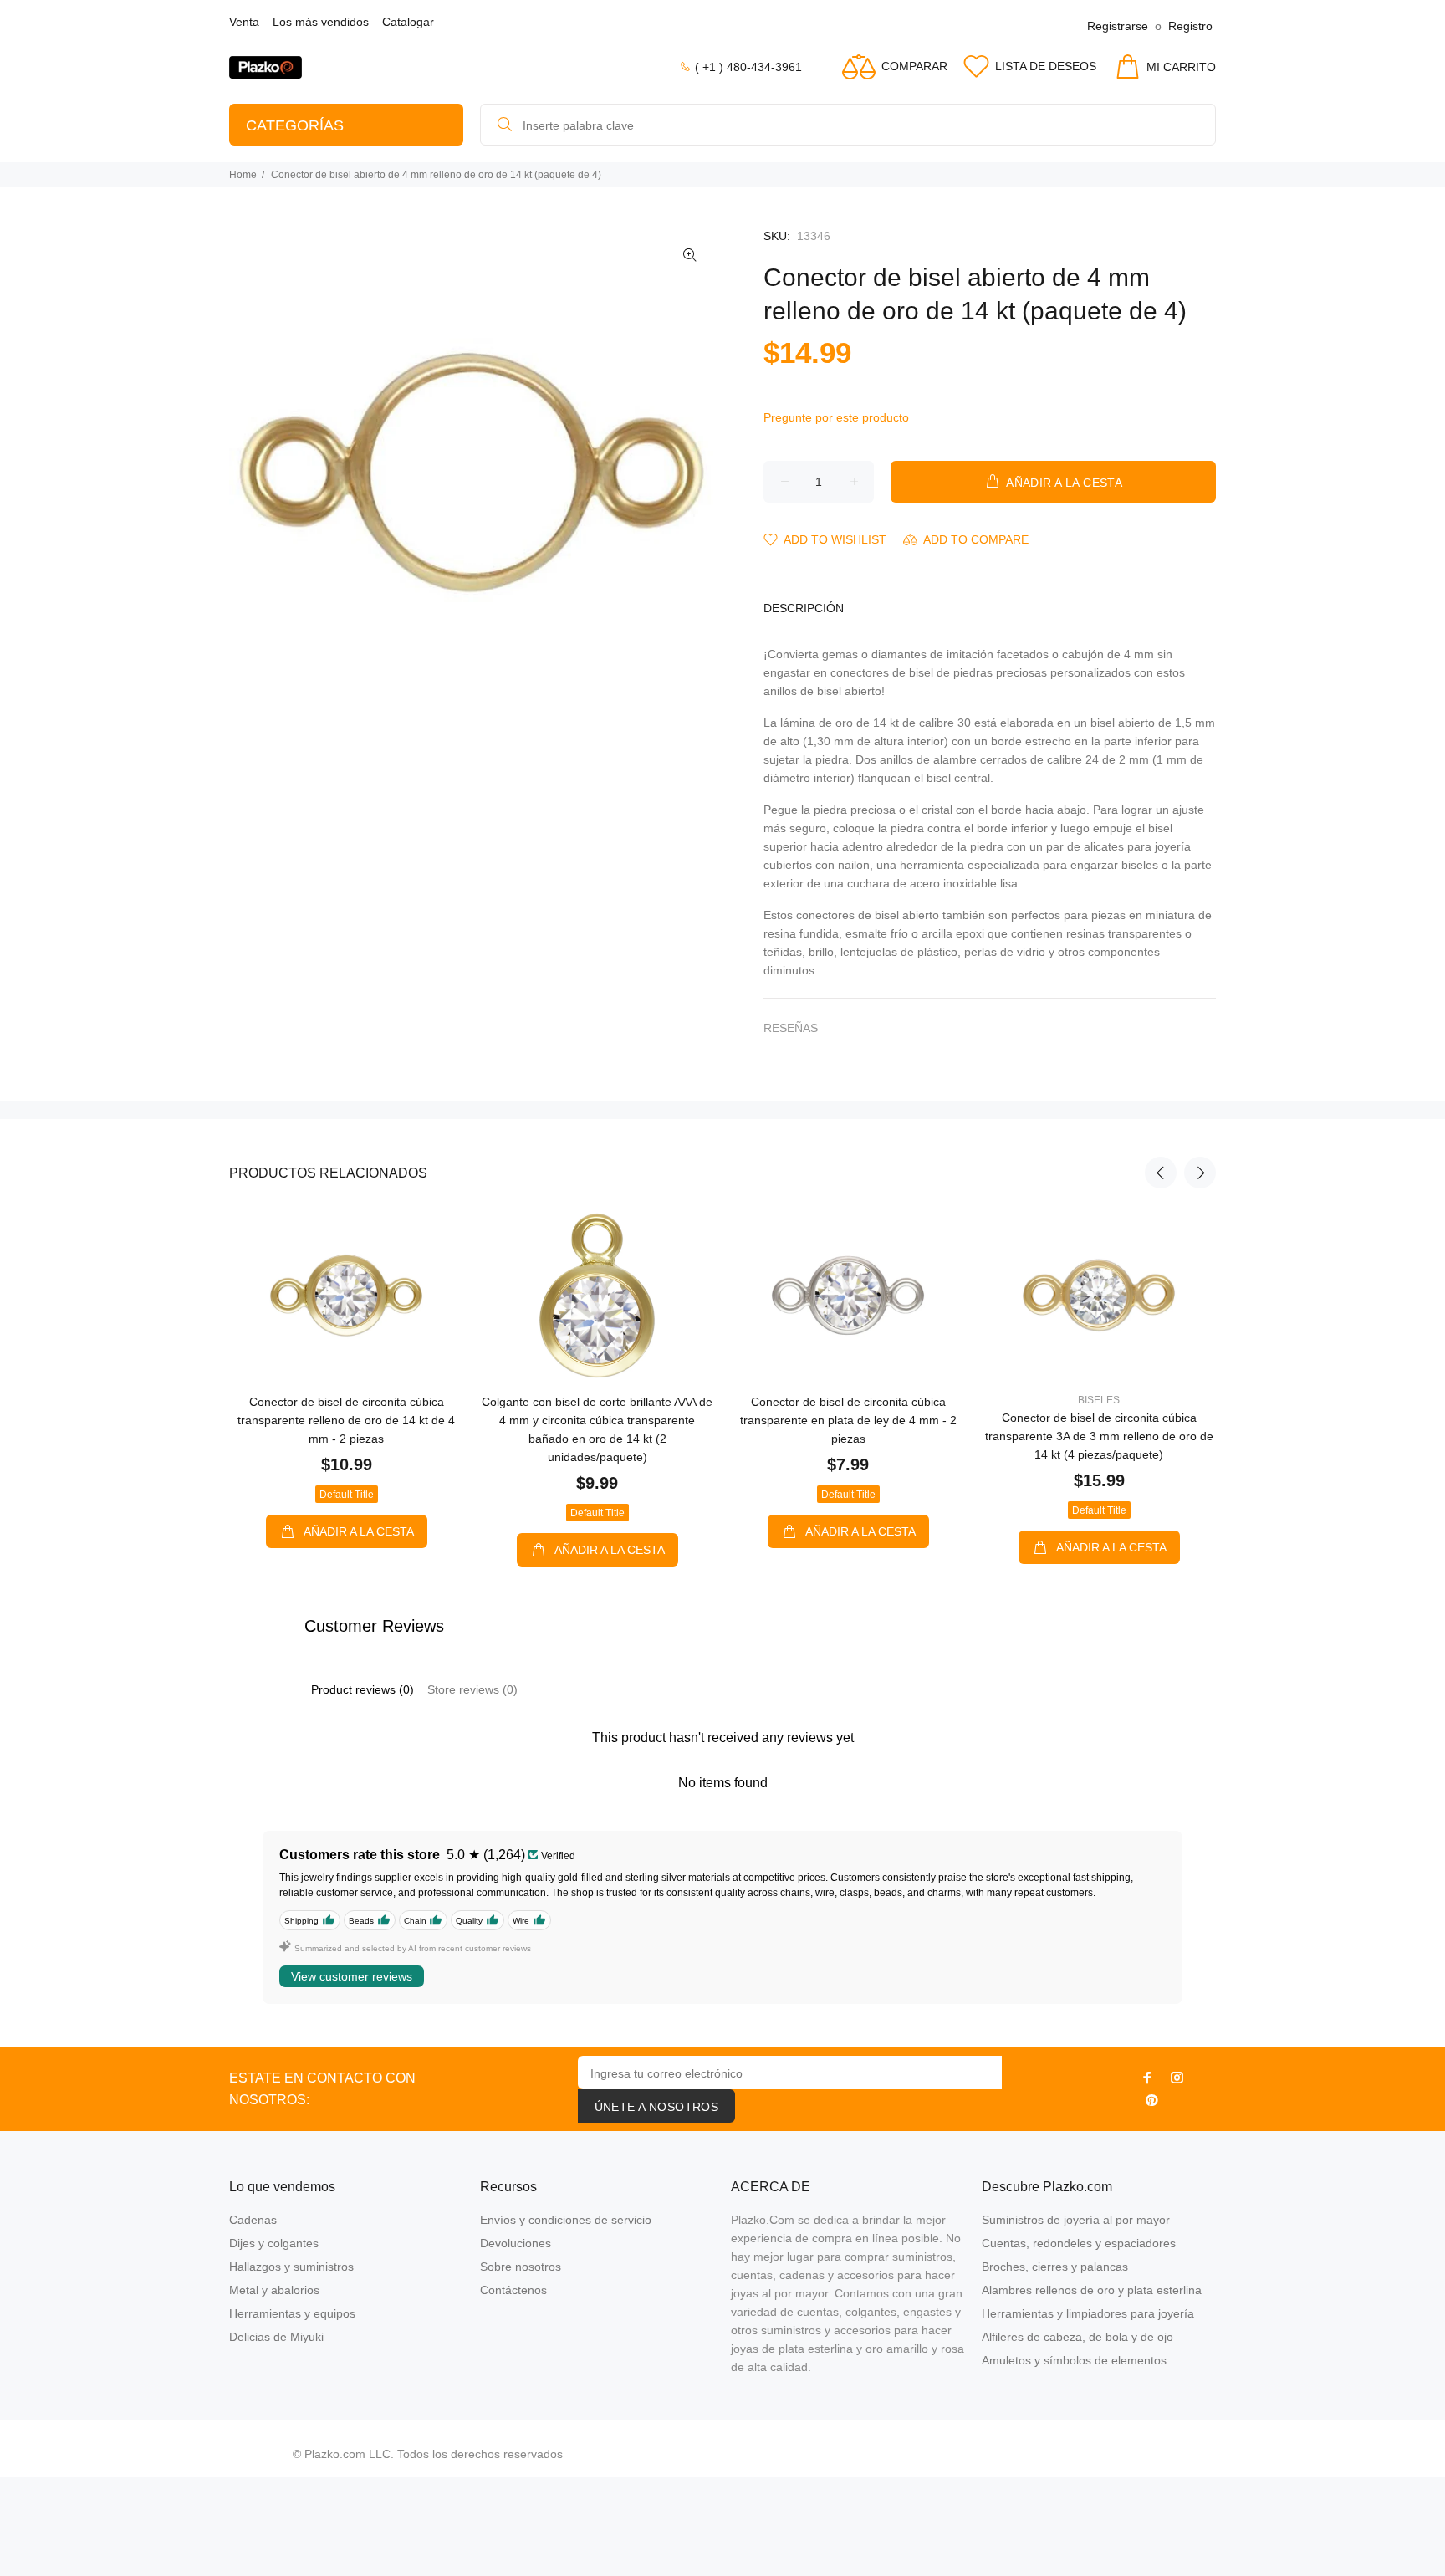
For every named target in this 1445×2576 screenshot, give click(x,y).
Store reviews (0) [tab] (472, 1689)
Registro (1190, 26)
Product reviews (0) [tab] (363, 1689)
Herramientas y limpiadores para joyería (1088, 2313)
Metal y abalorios (274, 2290)
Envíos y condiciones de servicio (566, 2220)
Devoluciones (516, 2243)
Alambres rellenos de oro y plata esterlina (1092, 2290)
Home (243, 175)
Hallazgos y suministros (291, 2267)
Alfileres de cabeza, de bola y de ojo (1077, 2337)
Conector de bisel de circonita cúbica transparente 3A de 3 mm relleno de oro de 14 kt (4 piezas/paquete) (1099, 1436)
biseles (1099, 1400)
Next (1200, 1173)
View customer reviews (352, 1976)
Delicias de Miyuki (276, 2337)
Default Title (347, 1495)
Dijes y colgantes (274, 2243)
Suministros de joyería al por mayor (1076, 2220)
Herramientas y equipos (292, 2313)
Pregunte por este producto (836, 417)
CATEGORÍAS (295, 125)
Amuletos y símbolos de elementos (1074, 2360)
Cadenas (253, 2220)
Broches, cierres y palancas (1055, 2267)
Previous (1161, 1173)
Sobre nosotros (521, 2267)
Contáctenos (513, 2290)
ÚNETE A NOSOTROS (657, 2107)
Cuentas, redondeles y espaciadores (1079, 2243)
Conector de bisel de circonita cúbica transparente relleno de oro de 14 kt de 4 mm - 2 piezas (346, 1420)
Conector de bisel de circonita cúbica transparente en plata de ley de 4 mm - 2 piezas (848, 1420)
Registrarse (1118, 26)
